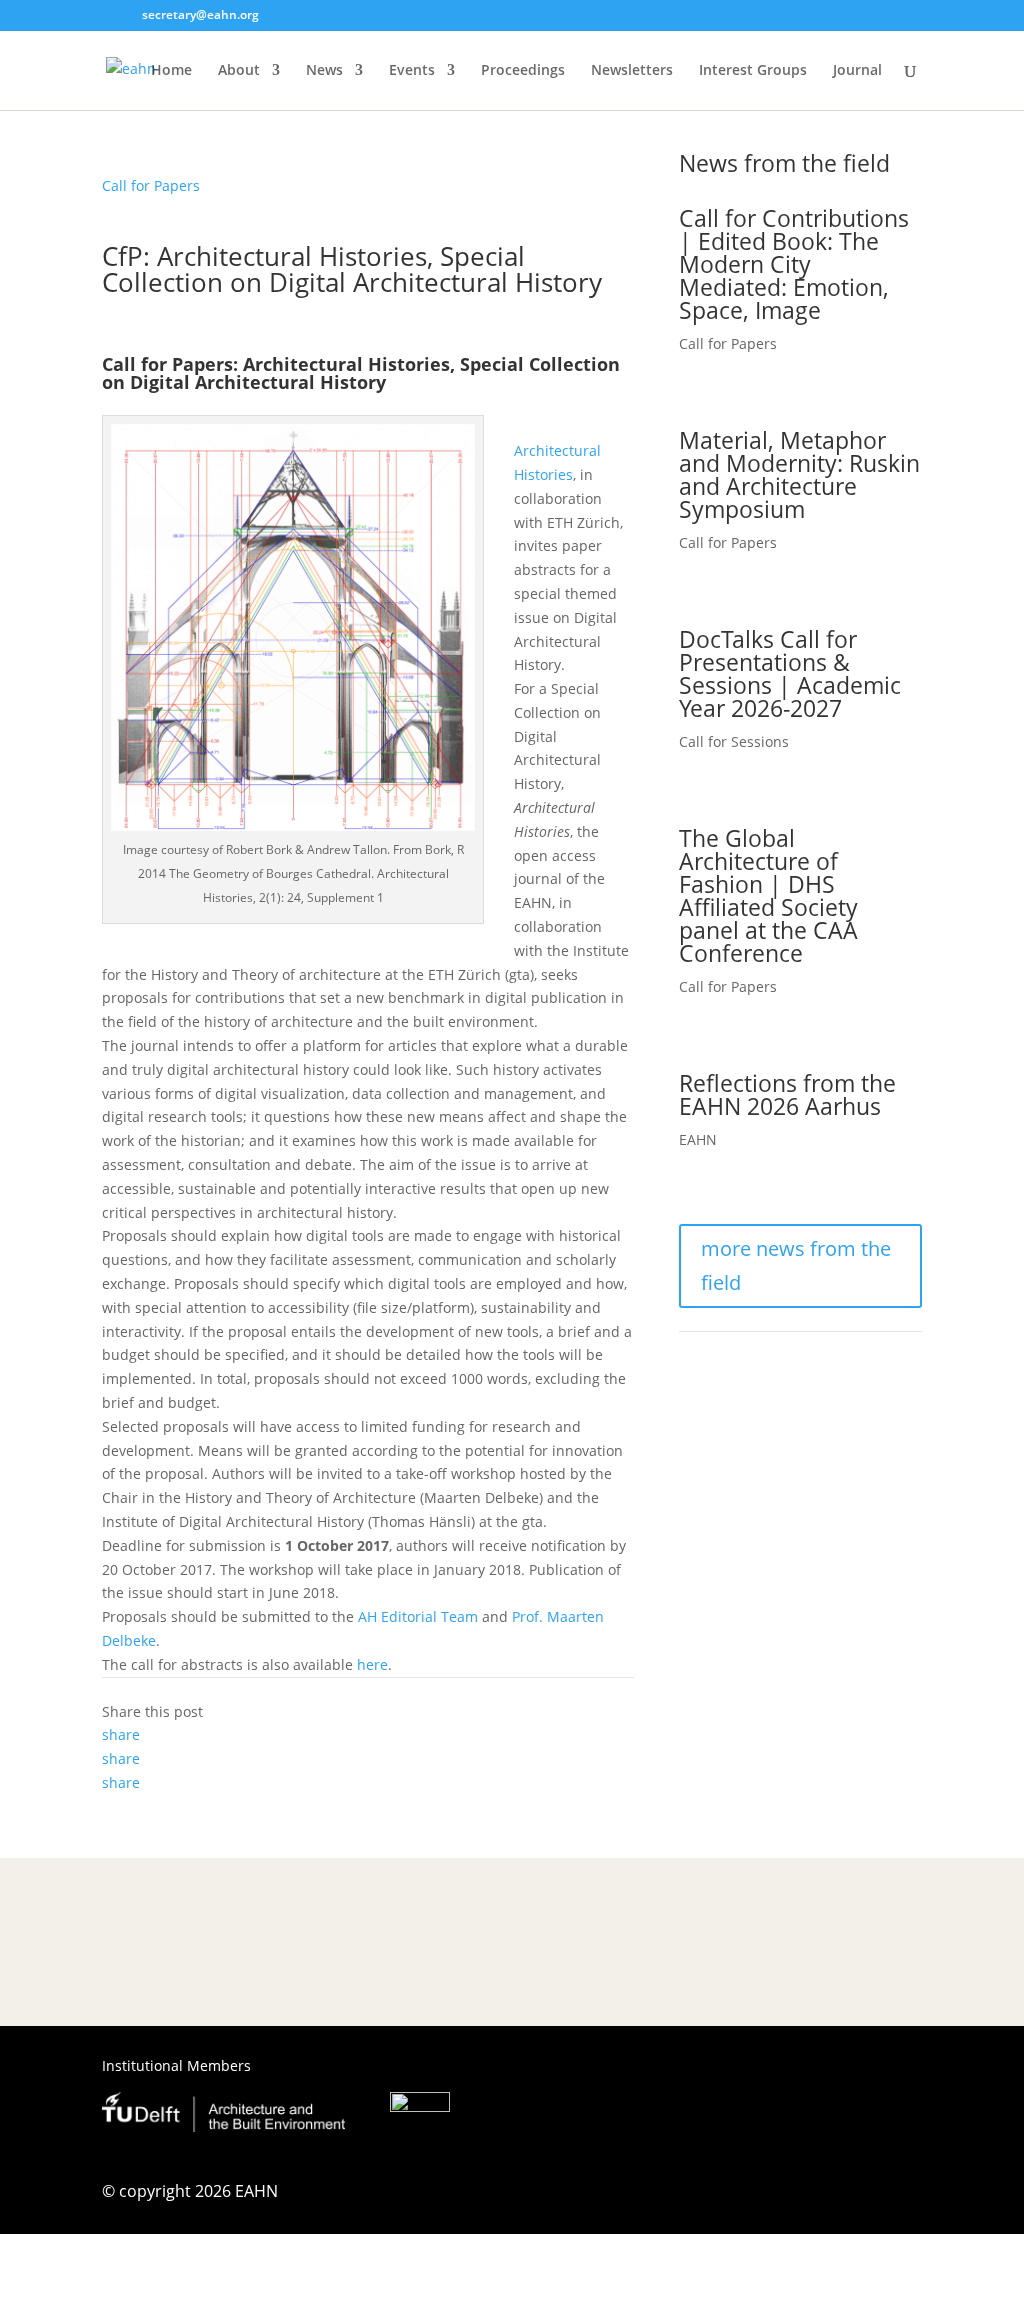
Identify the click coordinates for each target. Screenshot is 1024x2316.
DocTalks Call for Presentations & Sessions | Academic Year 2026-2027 (790, 673)
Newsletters (632, 71)
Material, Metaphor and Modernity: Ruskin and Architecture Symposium (799, 474)
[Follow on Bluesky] (866, 2196)
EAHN (698, 1139)
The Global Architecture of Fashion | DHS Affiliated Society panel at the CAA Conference (768, 895)
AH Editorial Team (418, 1616)
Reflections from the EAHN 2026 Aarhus (787, 1094)
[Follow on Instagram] (826, 2196)
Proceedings (523, 71)
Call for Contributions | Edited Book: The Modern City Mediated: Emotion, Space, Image (794, 264)
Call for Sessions (734, 741)
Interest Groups (753, 71)
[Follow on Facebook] (786, 2196)
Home (171, 71)
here (372, 1664)
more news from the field (796, 1265)
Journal (857, 71)
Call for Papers (151, 185)
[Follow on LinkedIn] (906, 2196)
